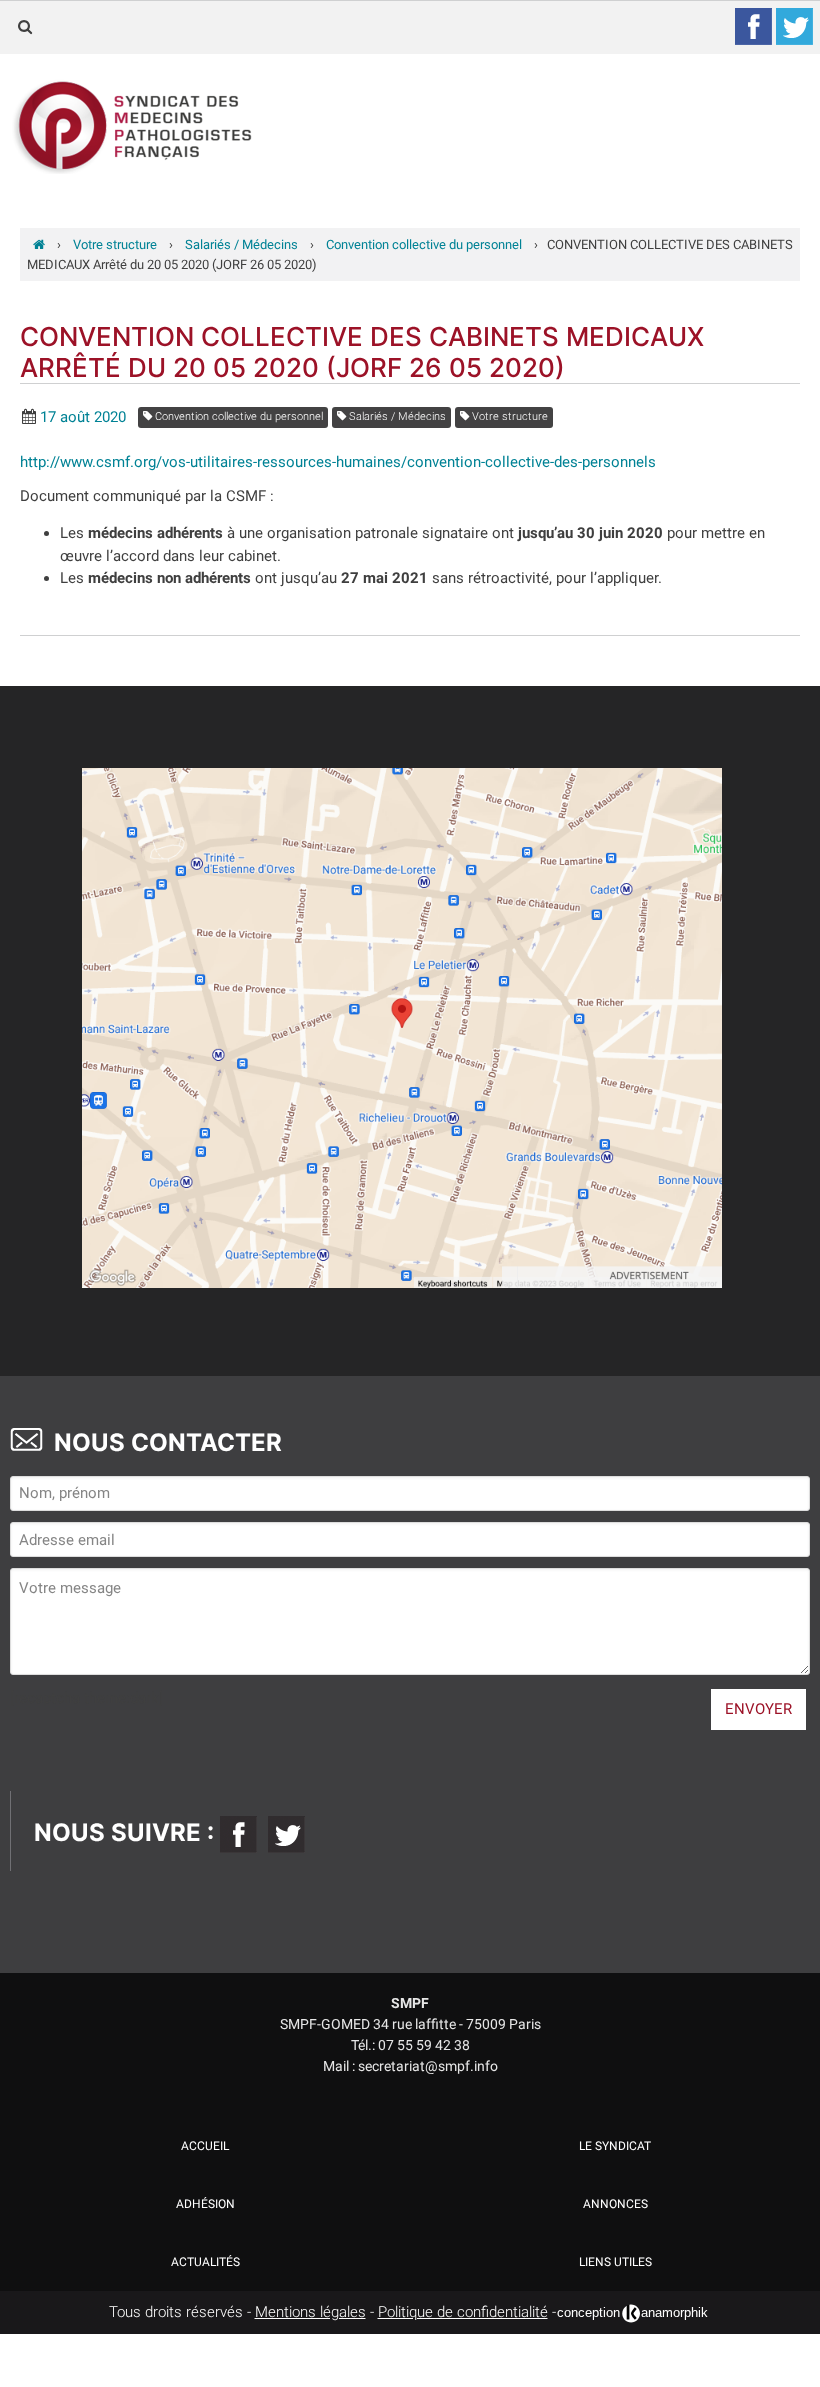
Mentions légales (310, 2312)
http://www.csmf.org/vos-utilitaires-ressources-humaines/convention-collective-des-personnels (338, 462)
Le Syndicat (615, 2146)
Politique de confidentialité (463, 2312)
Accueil (205, 2146)
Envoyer (758, 1709)
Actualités (205, 2262)
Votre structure (508, 416)
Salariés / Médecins (396, 416)
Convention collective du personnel (237, 416)
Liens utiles (615, 2262)
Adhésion (205, 2204)
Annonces (615, 2204)
